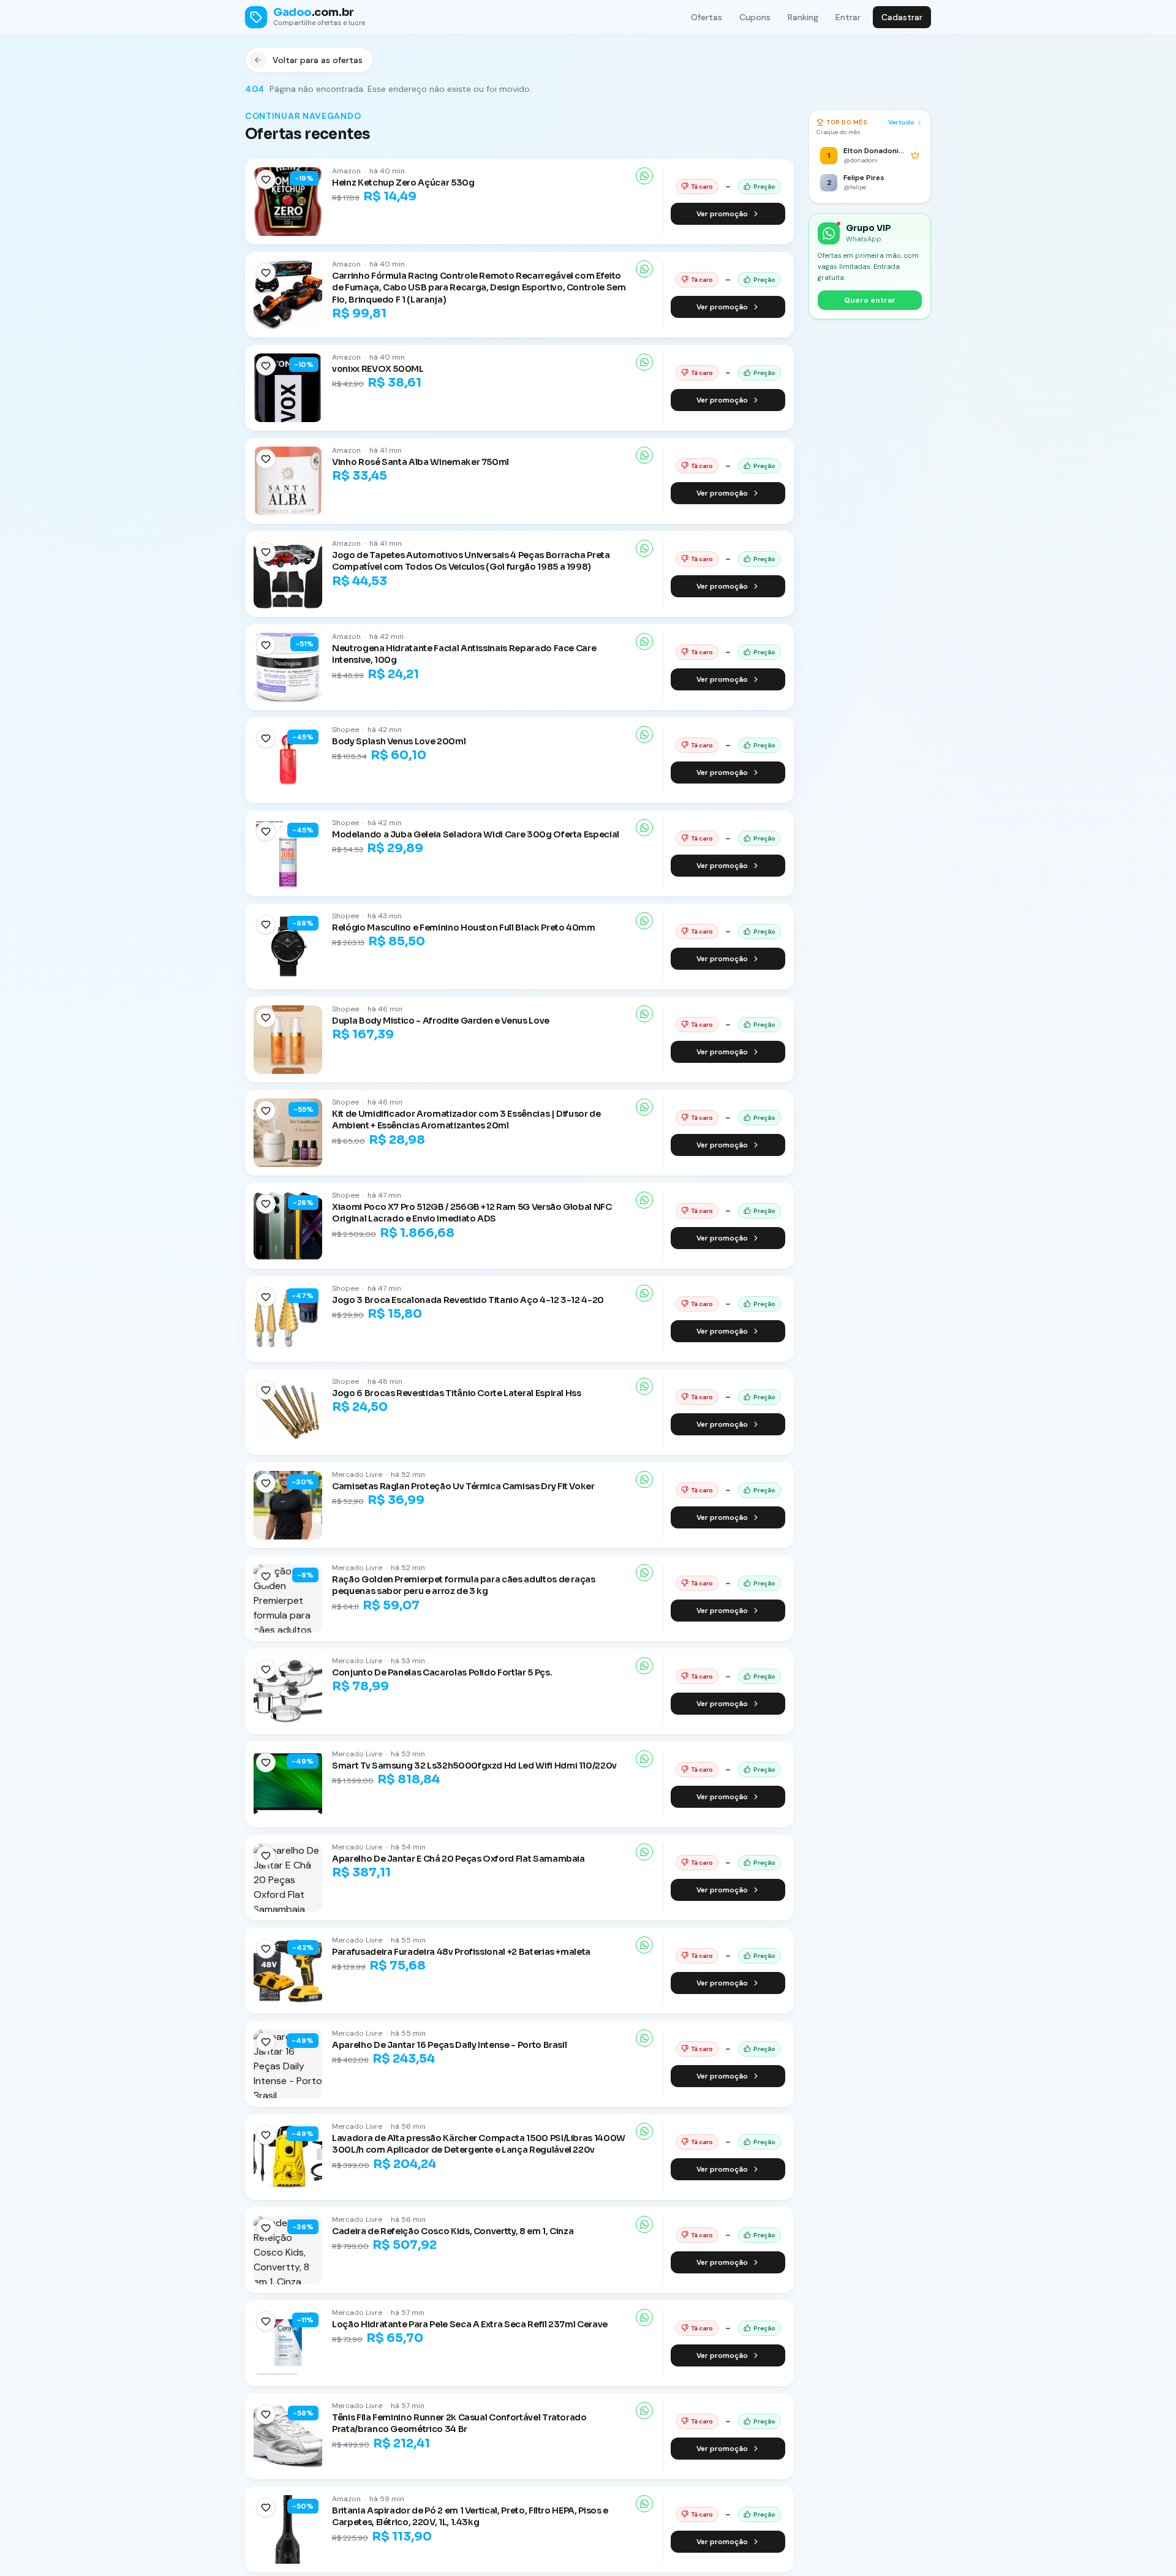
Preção (764, 187)
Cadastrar (902, 17)
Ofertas (707, 17)
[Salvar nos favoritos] (266, 179)
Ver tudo (901, 122)
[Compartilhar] (644, 176)
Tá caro (702, 187)
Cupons (755, 17)
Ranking (803, 17)
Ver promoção (722, 214)
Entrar (848, 17)
